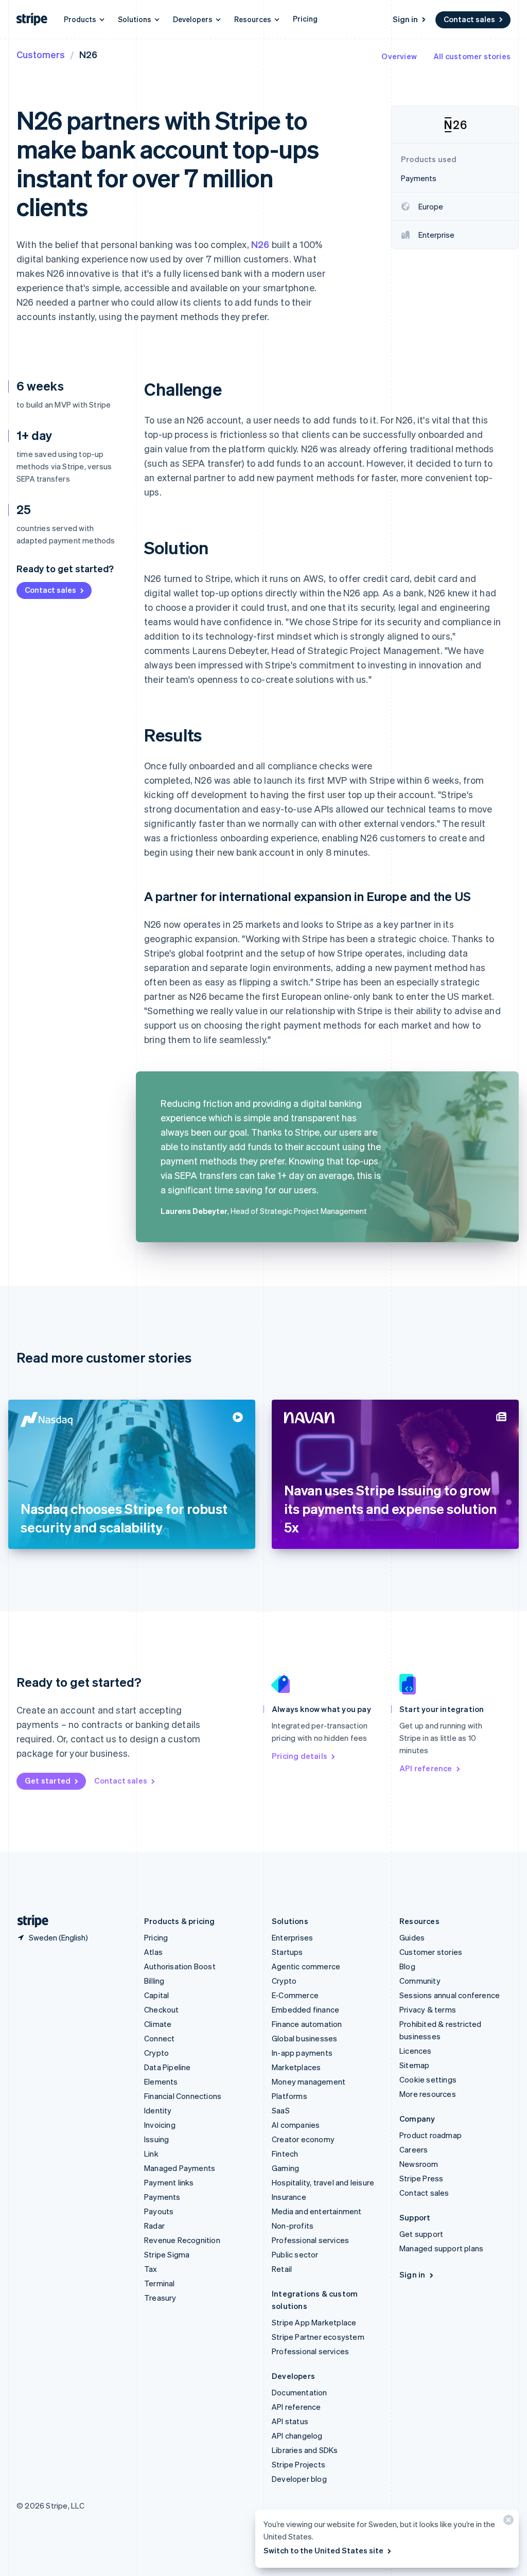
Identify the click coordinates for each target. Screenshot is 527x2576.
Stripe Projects (298, 2464)
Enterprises (292, 1937)
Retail (282, 2269)
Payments (162, 2197)
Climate (158, 2024)
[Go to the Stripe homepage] (29, 1921)
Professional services (310, 2240)
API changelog (297, 2436)
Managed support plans (441, 2248)
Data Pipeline (168, 2067)
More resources (428, 2094)
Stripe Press (421, 2178)
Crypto (156, 2053)
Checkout (162, 2009)
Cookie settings (428, 2079)
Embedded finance (305, 2009)
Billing (154, 1981)
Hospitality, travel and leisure (323, 2182)
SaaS (281, 2110)
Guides (412, 1937)
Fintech (285, 2154)
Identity (158, 2110)
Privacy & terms (428, 2009)
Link (151, 2154)
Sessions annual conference (450, 1995)
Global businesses (304, 2038)
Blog (407, 1966)
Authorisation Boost (180, 1966)
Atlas (153, 1952)
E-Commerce (295, 1995)
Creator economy (303, 2139)
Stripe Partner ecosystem (318, 2337)
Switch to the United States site (323, 2550)
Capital (156, 1995)
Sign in (405, 19)
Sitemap (414, 2065)
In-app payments (302, 2053)
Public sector (295, 2254)
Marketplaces (296, 2067)
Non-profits (293, 2226)
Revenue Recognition (182, 2240)
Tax (151, 2269)
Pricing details (300, 1756)
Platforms (289, 2096)
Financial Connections (183, 2096)
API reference (426, 1768)
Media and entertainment (317, 2211)
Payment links (169, 2182)
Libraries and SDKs (305, 2450)
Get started (48, 1780)
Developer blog (299, 2479)
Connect (159, 2038)
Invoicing (160, 2125)
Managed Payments (180, 2168)
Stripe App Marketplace (314, 2322)
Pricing (305, 19)
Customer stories (431, 1952)
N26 (260, 244)
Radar (154, 2226)
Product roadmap (431, 2135)
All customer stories (472, 56)
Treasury (160, 2298)
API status (290, 2421)
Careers (414, 2149)
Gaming (285, 2168)
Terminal (160, 2283)
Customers (41, 54)
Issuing (156, 2139)
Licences (416, 2051)
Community (420, 1981)
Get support (421, 2234)
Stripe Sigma (167, 2254)
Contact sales (469, 19)
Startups (287, 1952)
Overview (399, 56)
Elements (161, 2081)
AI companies (296, 2125)
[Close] (507, 2522)
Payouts (159, 2211)
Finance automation (307, 2024)
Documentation (300, 2392)
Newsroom (419, 2164)
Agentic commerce (306, 1966)
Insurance (289, 2197)
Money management (309, 2081)
